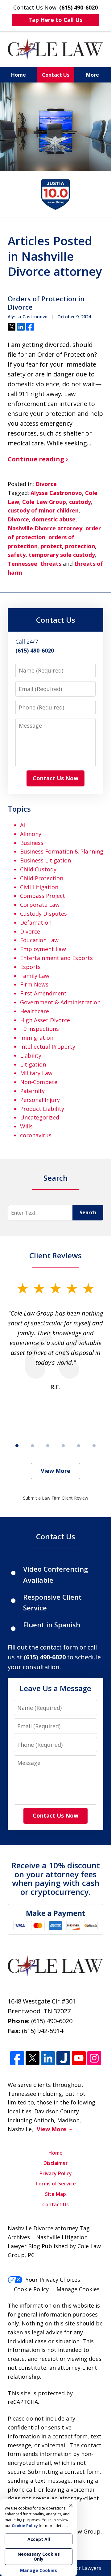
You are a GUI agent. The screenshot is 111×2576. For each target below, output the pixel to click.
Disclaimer (56, 2163)
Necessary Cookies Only (39, 2556)
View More (55, 1471)
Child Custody (38, 869)
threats (51, 564)
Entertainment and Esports (56, 958)
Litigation (33, 1064)
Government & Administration (60, 1002)
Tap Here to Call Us (55, 20)
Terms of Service (55, 2184)
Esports (30, 967)
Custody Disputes (43, 914)
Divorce (46, 484)
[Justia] (63, 2058)
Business (32, 843)
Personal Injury (40, 1100)
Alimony (31, 834)
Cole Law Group (44, 502)
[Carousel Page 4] (63, 1446)
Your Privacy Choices (53, 2280)
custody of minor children (43, 510)
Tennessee (23, 564)
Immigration (37, 1038)
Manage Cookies (78, 2289)
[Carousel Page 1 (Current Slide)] (17, 1446)
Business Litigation (45, 860)
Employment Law (43, 949)
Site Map (55, 2194)
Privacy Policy (56, 2173)
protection (80, 546)
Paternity (32, 1091)
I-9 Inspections (39, 1029)
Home (18, 75)
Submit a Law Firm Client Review (56, 1498)
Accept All (39, 2539)
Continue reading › (38, 459)
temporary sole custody (62, 555)
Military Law (36, 1073)
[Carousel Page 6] (94, 1446)
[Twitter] (33, 2058)
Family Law (35, 976)
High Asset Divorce (45, 1020)
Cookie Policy (31, 2289)
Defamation (36, 922)
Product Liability (42, 1109)
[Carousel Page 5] (79, 1446)
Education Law (39, 940)
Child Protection (42, 878)
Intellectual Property (48, 1047)
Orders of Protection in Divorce (46, 303)
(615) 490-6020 (52, 2021)
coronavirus (36, 1135)
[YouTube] (79, 2058)
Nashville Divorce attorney (45, 528)
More (92, 75)
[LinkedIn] (48, 2058)
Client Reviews (55, 1255)
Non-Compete (39, 1082)
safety (17, 555)
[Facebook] (17, 2058)
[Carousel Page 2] (32, 1446)
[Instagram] (94, 2058)
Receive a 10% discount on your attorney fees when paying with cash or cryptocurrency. (56, 1879)
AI (23, 825)
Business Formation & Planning (62, 851)
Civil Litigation (39, 887)
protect (51, 546)
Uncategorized (40, 1117)
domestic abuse (54, 519)
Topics (19, 809)
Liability (31, 1055)
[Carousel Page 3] (48, 1446)
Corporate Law (40, 905)
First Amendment (43, 993)
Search (88, 1212)
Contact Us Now (55, 778)
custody (80, 502)
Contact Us (56, 75)
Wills (26, 1126)
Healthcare (35, 1011)
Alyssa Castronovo (56, 493)
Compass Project (43, 896)
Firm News (34, 984)
